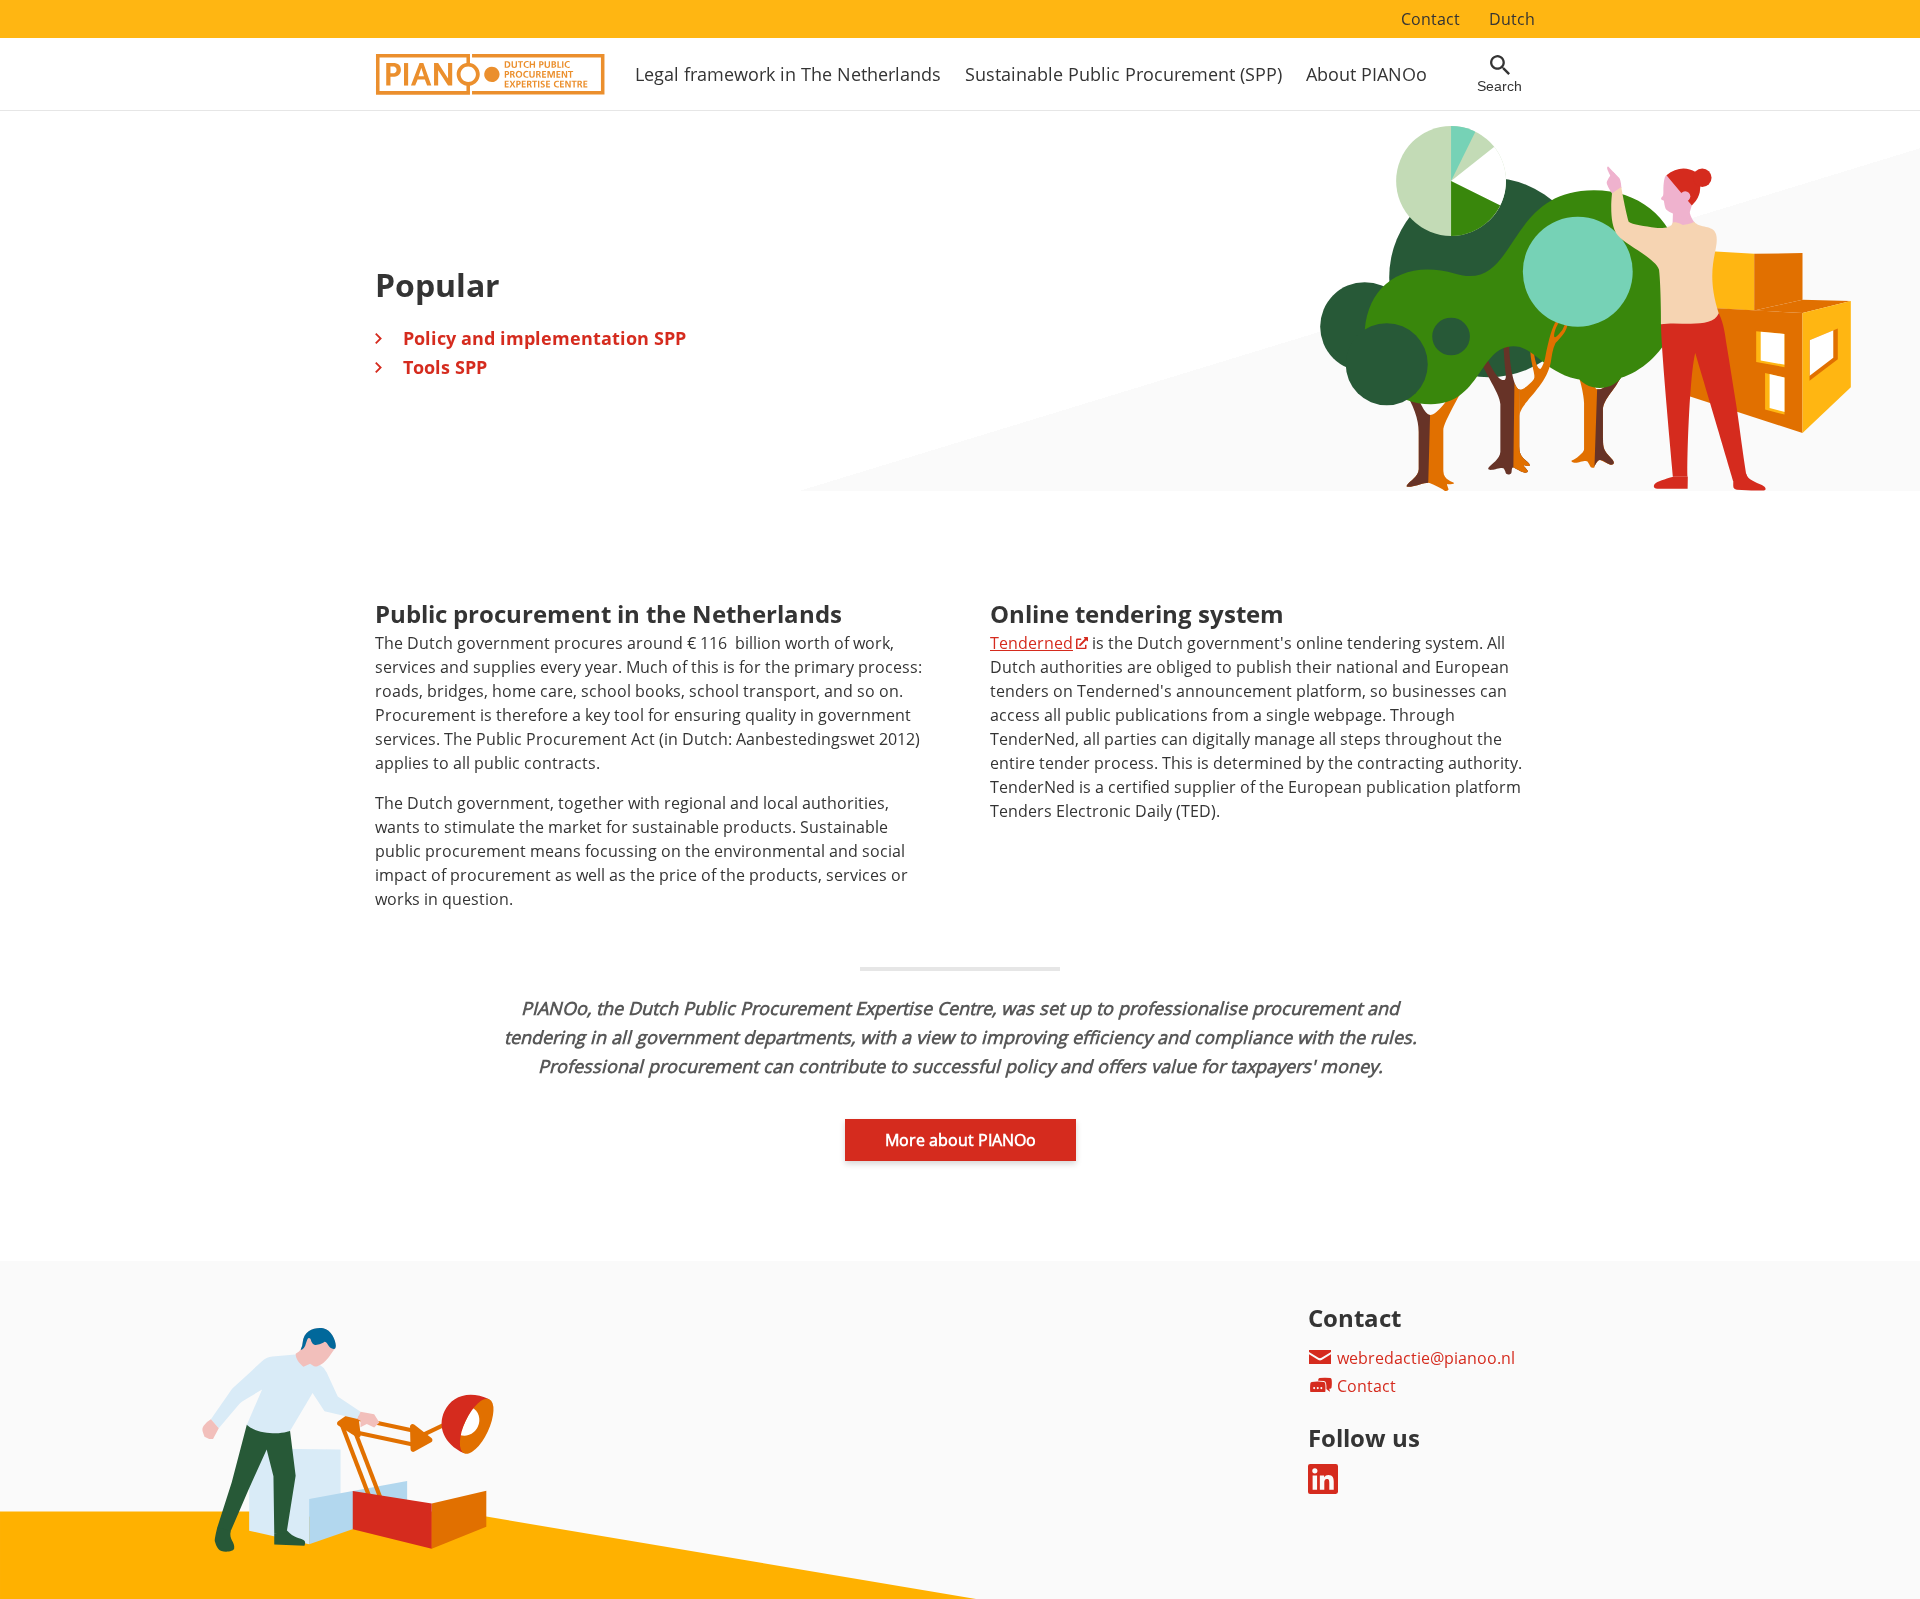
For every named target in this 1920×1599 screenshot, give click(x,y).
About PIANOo (1366, 74)
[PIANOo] (490, 89)
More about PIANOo (960, 1140)
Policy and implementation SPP (544, 338)
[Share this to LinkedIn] (1323, 1488)
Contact (1430, 19)
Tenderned (1031, 643)
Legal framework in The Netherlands (788, 74)
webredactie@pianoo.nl (1424, 1358)
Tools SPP (445, 367)
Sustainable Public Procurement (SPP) (1123, 74)
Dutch (1512, 19)
